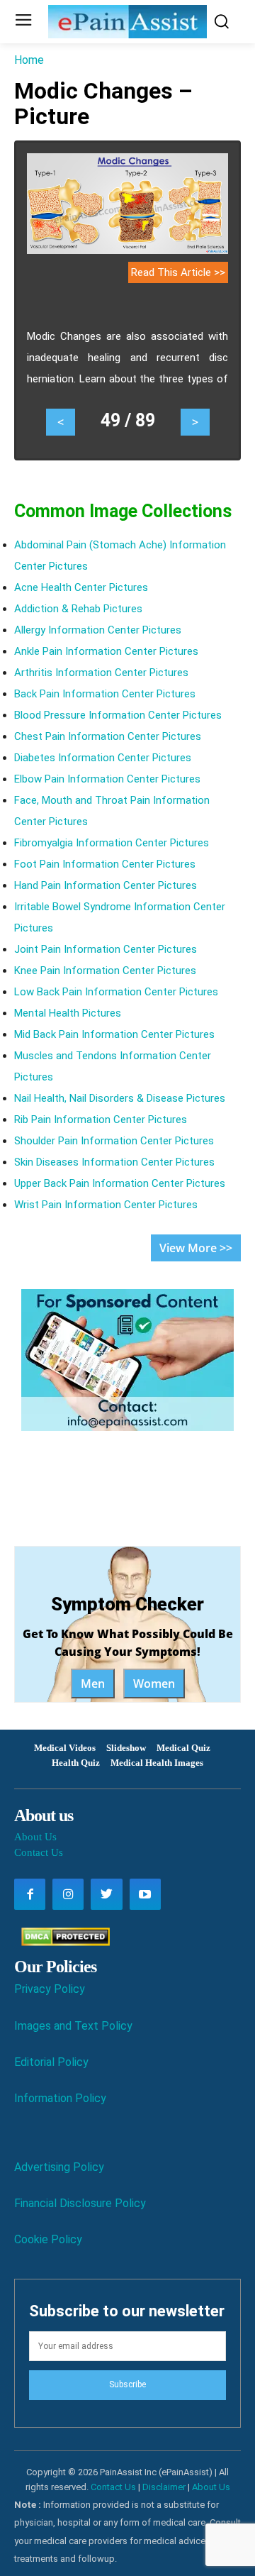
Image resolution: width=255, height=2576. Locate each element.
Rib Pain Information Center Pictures (101, 1120)
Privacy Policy (50, 1989)
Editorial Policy (51, 2062)
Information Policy (60, 2098)
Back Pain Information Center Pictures (105, 694)
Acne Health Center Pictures (81, 587)
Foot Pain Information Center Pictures (105, 864)
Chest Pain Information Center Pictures (108, 736)
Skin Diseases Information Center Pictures (114, 1162)
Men (93, 1684)
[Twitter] (106, 1894)
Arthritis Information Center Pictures (101, 673)
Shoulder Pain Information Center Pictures (114, 1141)
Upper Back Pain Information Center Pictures (120, 1183)
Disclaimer (164, 2487)
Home (29, 60)
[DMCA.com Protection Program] (62, 1942)
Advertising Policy (59, 2167)
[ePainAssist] (127, 22)
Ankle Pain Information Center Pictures (106, 651)
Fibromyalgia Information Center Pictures (112, 843)
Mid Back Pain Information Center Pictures (114, 1034)
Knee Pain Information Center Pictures (105, 971)
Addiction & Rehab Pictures (78, 609)
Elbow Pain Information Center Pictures (107, 779)
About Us (35, 1837)
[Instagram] (68, 1894)
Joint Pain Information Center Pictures (106, 949)
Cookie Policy (48, 2239)
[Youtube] (145, 1894)
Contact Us (39, 1852)
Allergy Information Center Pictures (98, 630)
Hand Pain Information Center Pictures (106, 885)
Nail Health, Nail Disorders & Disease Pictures (120, 1098)
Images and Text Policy (73, 2026)
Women (154, 1684)
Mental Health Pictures (68, 1013)
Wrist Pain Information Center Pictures (106, 1205)
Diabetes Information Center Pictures (103, 758)
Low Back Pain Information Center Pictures (116, 992)
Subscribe (127, 2384)
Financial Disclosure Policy (80, 2203)
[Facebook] (30, 1894)
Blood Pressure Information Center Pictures (118, 715)
